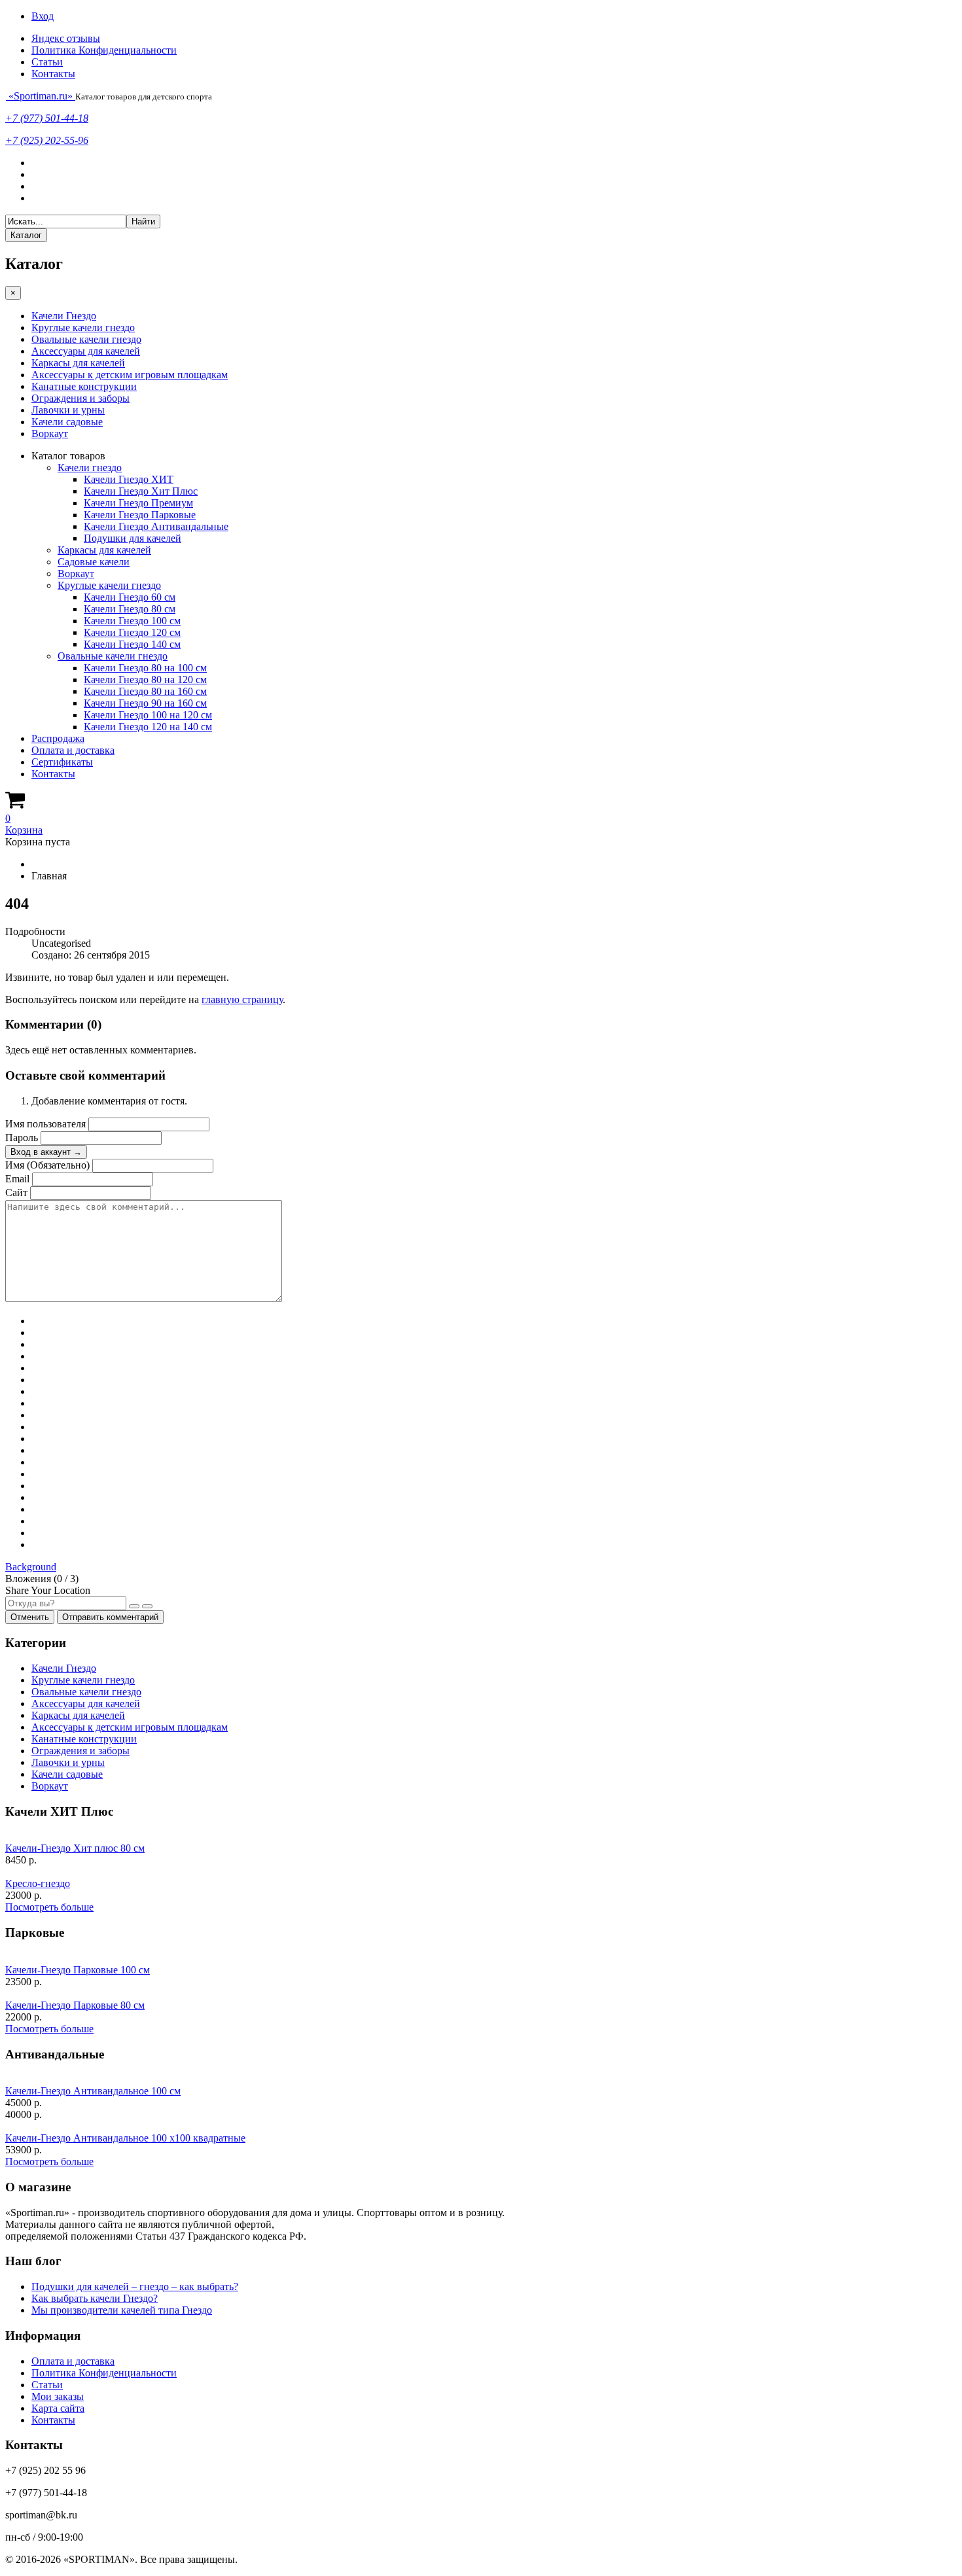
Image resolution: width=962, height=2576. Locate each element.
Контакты (53, 74)
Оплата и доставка (73, 750)
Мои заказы (58, 2396)
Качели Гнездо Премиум (138, 503)
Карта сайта (58, 2408)
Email (17, 1179)
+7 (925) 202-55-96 (47, 140)
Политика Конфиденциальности (104, 50)
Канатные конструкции (84, 386)
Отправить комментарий (110, 1617)
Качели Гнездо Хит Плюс (141, 491)
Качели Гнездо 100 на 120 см (148, 715)
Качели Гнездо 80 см (130, 609)
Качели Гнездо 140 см (132, 644)
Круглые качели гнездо (83, 327)
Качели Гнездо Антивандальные (156, 526)
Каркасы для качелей (78, 363)
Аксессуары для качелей (86, 351)
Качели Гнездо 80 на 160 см (145, 691)
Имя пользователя (45, 1124)
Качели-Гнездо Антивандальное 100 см (93, 2091)
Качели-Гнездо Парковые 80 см (75, 2005)
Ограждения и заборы (80, 398)
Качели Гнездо (64, 316)
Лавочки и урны (68, 410)
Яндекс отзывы (66, 38)
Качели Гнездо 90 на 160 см (145, 703)
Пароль (22, 1138)
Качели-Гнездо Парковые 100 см (78, 1970)
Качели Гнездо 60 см (130, 597)
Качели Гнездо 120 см (132, 632)
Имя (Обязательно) (47, 1165)
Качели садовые (67, 422)
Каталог (26, 235)
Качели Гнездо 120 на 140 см (148, 727)
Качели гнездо (90, 468)
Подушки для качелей (133, 538)
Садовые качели (94, 562)
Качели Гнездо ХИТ (129, 479)
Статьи (47, 62)
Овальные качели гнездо (86, 339)
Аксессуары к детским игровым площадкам (130, 375)
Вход (43, 16)
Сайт (16, 1192)
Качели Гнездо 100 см (132, 621)
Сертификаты (62, 762)
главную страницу (242, 999)
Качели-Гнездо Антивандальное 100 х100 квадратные (125, 2138)
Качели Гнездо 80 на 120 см (145, 679)
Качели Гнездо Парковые (140, 515)
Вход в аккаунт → (46, 1152)
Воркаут (50, 433)
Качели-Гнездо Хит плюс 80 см (75, 1848)
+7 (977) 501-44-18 (47, 118)
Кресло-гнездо (38, 1883)
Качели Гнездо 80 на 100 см (145, 668)
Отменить (30, 1617)
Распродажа (58, 738)
